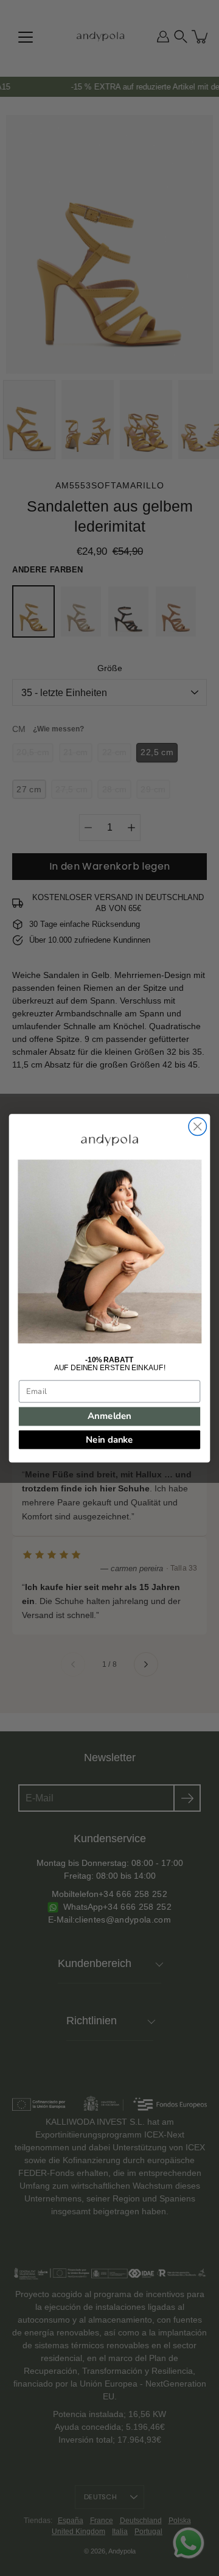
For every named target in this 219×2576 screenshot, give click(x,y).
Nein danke (109, 1439)
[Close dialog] (197, 1126)
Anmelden (109, 1416)
